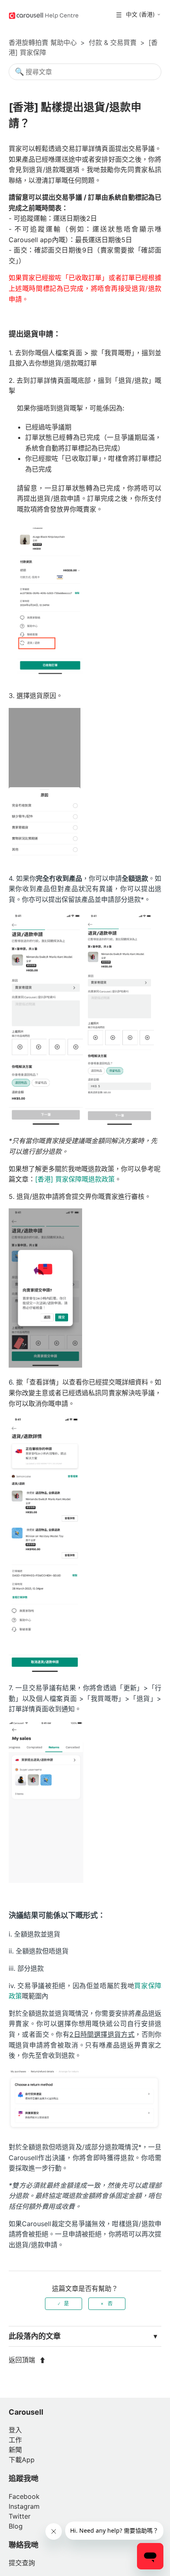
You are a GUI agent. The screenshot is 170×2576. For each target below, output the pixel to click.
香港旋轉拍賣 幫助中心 (43, 42)
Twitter (20, 2516)
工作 (15, 2440)
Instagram (24, 2506)
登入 (15, 2430)
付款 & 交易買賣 (113, 42)
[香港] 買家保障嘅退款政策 (75, 1179)
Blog (16, 2526)
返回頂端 (23, 2360)
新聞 (15, 2450)
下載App (22, 2460)
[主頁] (44, 15)
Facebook (24, 2496)
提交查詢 (22, 2563)
